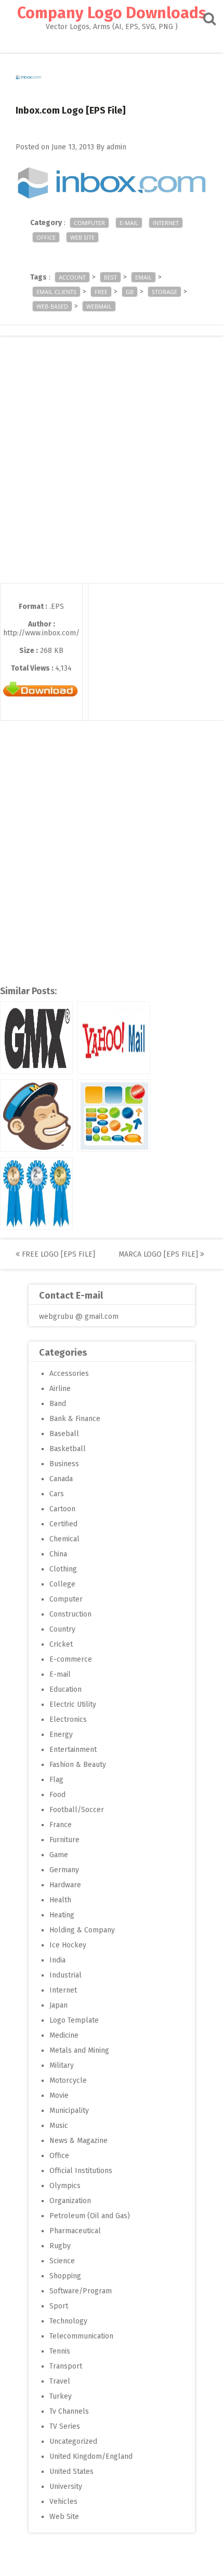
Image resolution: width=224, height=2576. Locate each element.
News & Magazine (78, 2141)
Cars (57, 1494)
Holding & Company (82, 1930)
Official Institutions (81, 2171)
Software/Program (81, 2291)
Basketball (68, 1449)
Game (59, 1855)
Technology (68, 2321)
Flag (56, 1780)
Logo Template (74, 2020)
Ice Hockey (68, 1945)
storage (164, 292)
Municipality (69, 2111)
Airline (60, 1389)
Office (46, 237)
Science (62, 2261)
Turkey (61, 2396)
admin (116, 147)
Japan (58, 2005)
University (66, 2487)
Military (62, 2065)
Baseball (64, 1434)
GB (130, 292)
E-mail (129, 223)
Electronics (68, 1719)
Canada (61, 1479)
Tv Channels (69, 2411)
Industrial (65, 1975)
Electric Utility (73, 1704)
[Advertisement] (112, 471)
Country (62, 1629)
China (58, 1554)
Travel (60, 2381)
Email (143, 277)
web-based (52, 306)
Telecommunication (81, 2336)
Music (59, 2126)
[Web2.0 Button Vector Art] (114, 1116)
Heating (62, 1915)
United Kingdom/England (91, 2456)
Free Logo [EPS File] (57, 1254)
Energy (61, 1735)
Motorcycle (68, 2080)
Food (57, 1795)
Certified (63, 1524)
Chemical (64, 1539)
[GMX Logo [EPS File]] (36, 1038)
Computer (89, 223)
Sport (59, 2306)
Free (101, 292)
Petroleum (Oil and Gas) (90, 2216)
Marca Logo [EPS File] (159, 1254)
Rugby (60, 2246)
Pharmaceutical (75, 2231)
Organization (70, 2201)
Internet (166, 223)
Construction (70, 1614)
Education (65, 1689)
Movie (59, 2095)
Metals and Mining (79, 2050)
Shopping (65, 2276)
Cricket (61, 1644)
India (57, 1960)
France (61, 1825)
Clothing (63, 1569)
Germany (64, 1870)
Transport (66, 2366)
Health (60, 1900)
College (62, 1584)
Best (110, 277)
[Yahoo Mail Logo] (114, 1038)
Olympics (65, 2186)
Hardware (65, 1885)
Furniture (64, 1840)
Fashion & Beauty (78, 1765)
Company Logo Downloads (112, 13)
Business (64, 1464)
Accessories (69, 1374)
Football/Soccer (77, 1810)
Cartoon (62, 1509)
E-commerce (71, 1659)
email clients (56, 292)
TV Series (65, 2426)
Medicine (64, 2035)
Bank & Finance (75, 1419)
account (72, 277)
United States (71, 2471)
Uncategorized (73, 2441)
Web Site (82, 237)
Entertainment (73, 1750)
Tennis (60, 2351)
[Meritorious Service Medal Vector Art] (36, 1193)
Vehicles (63, 2502)
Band (58, 1404)
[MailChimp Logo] (36, 1116)
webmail (99, 306)
